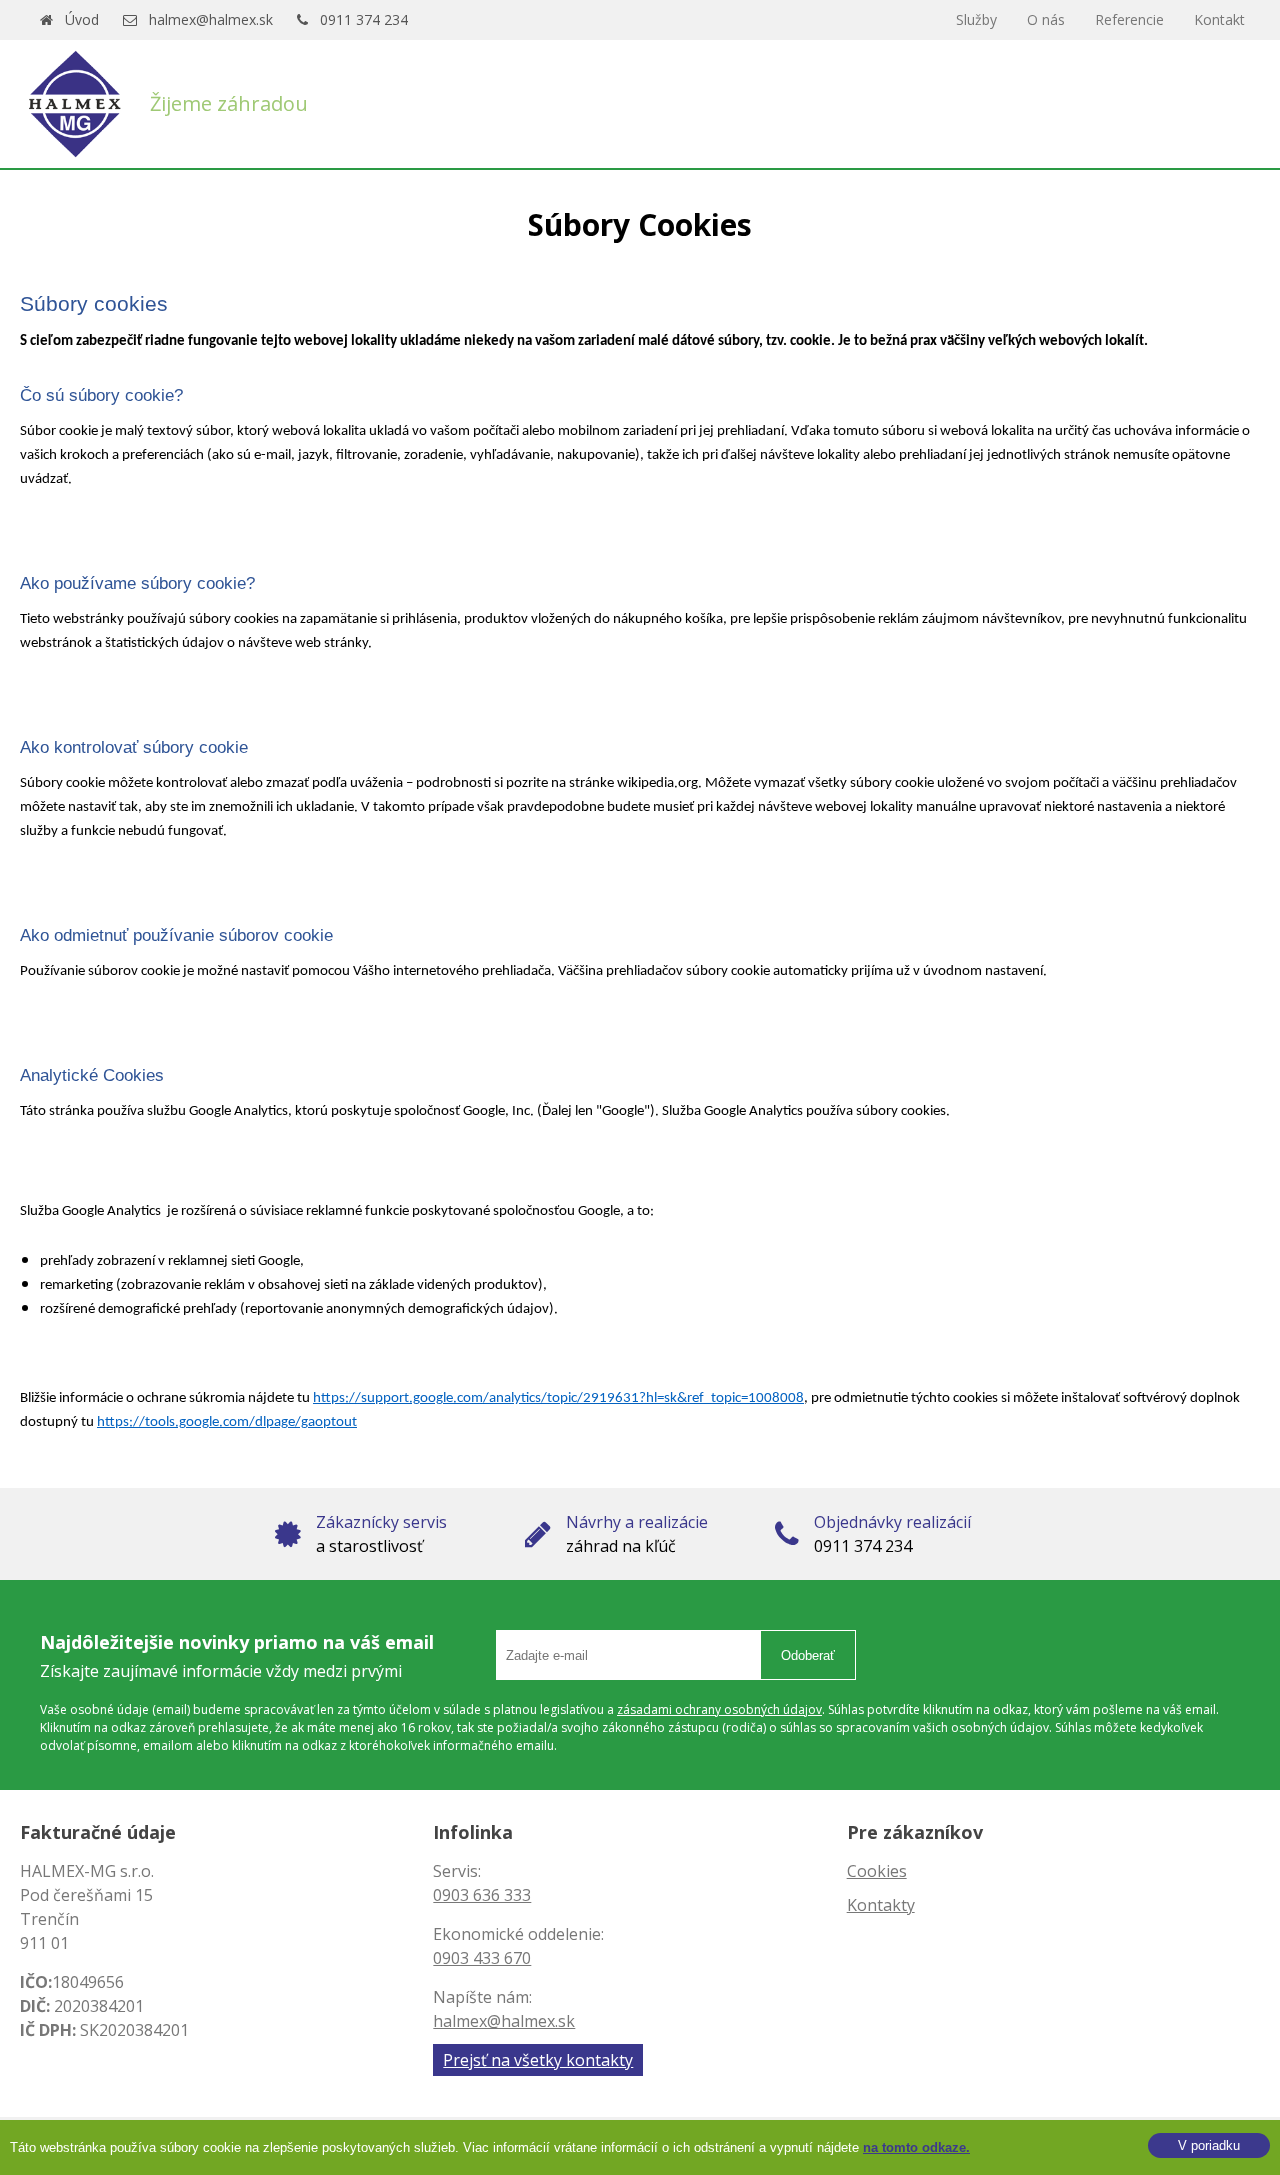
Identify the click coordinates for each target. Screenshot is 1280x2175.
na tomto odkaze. (916, 2147)
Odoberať (808, 1655)
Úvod (82, 19)
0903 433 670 (482, 1958)
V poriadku (1209, 2145)
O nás (1046, 19)
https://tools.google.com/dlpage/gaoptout (227, 1422)
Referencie (1129, 19)
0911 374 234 (364, 19)
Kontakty (881, 1905)
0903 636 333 (482, 1895)
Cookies (877, 1871)
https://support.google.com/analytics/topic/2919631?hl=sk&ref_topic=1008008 (558, 1398)
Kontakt (1219, 19)
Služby (976, 19)
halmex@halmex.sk (211, 19)
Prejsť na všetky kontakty (538, 2060)
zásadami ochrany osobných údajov (719, 1709)
